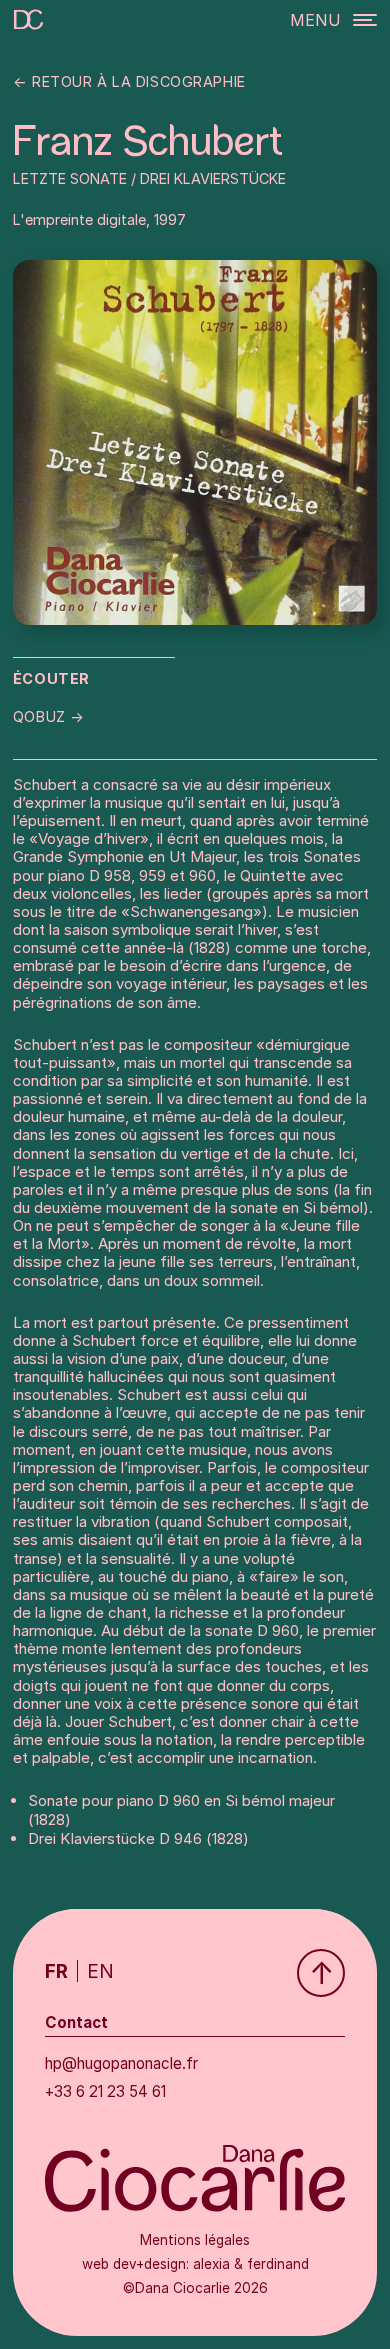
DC (26, 23)
